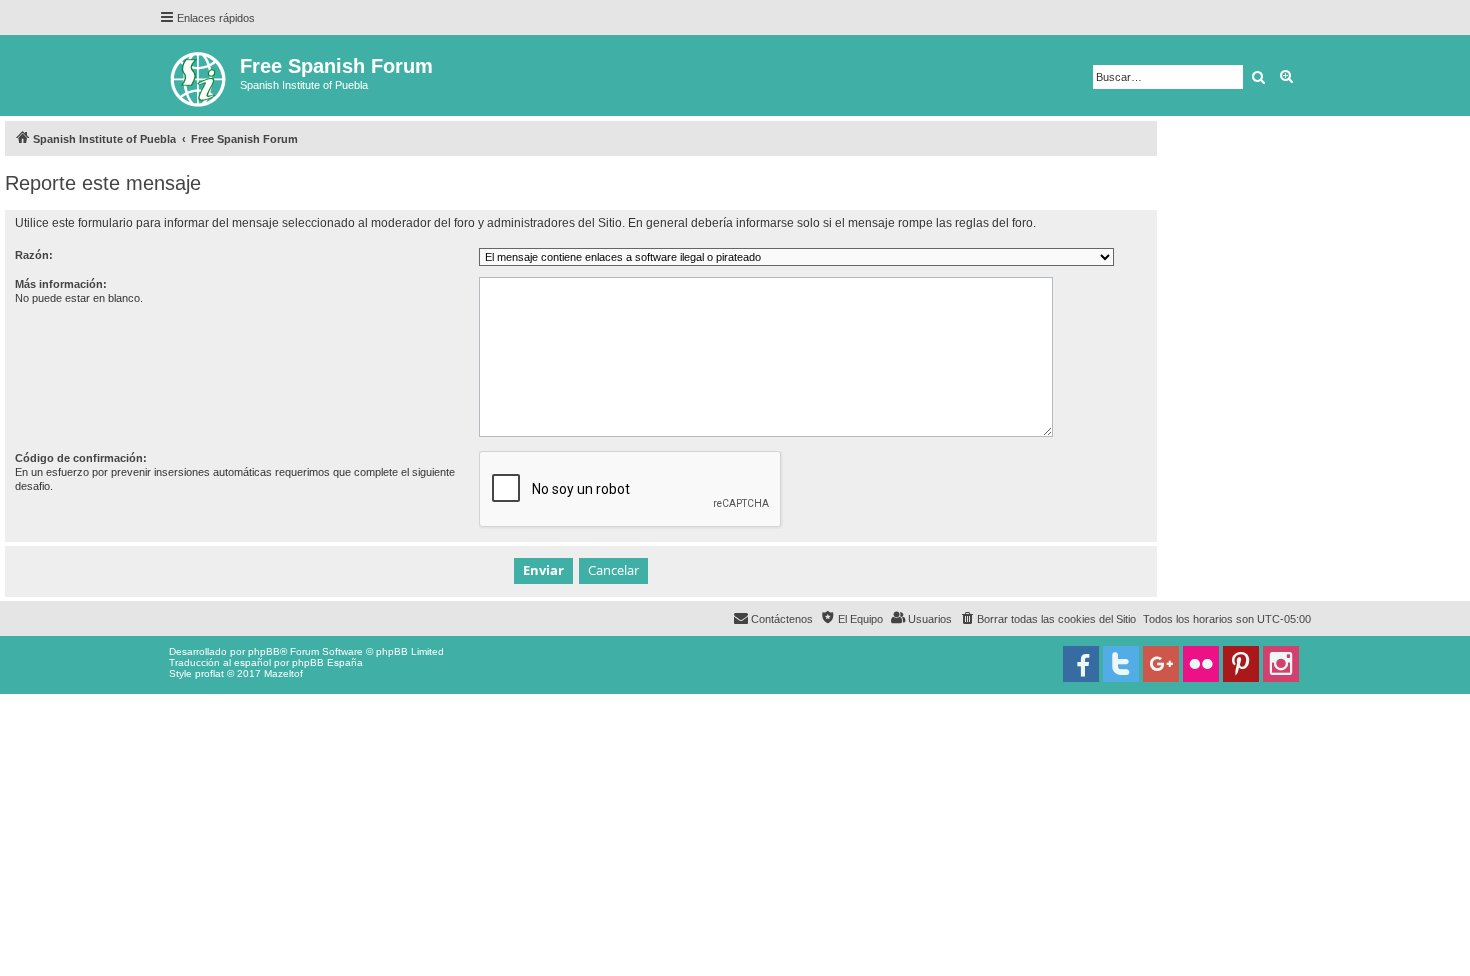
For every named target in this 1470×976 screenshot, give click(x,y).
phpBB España (327, 662)
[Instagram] (1281, 664)
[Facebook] (1081, 664)
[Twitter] (1121, 664)
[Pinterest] (1241, 664)
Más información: (61, 284)
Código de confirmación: (81, 458)
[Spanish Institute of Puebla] (199, 75)
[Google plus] (1161, 664)
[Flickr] (1201, 664)
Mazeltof (283, 673)
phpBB (264, 651)
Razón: (34, 255)
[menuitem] (1047, 619)
